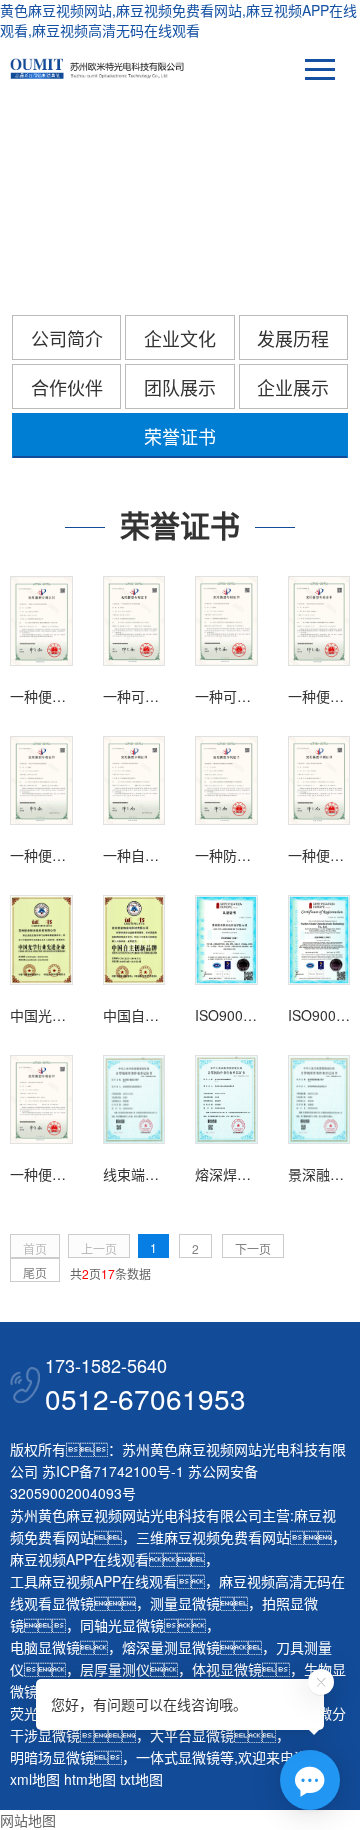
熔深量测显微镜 (171, 1647)
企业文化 (180, 338)
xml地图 (35, 1779)
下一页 (253, 1248)
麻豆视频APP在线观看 (79, 1559)
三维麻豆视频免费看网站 (213, 1537)
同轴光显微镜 (122, 1625)
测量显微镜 (185, 1603)
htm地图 (90, 1779)
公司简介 (67, 338)
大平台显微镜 (192, 1735)
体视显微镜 (227, 1669)
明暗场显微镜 (52, 1757)
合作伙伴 (67, 387)
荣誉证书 (180, 436)
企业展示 (293, 387)
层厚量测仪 (115, 1669)
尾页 (35, 1272)
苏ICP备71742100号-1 (113, 1471)
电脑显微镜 (45, 1647)
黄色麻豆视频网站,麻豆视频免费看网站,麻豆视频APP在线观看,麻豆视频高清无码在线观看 (178, 20)
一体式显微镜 (178, 1757)
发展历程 (293, 338)
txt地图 (141, 1779)
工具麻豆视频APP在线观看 (93, 1581)
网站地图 (28, 1820)
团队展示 (180, 387)
